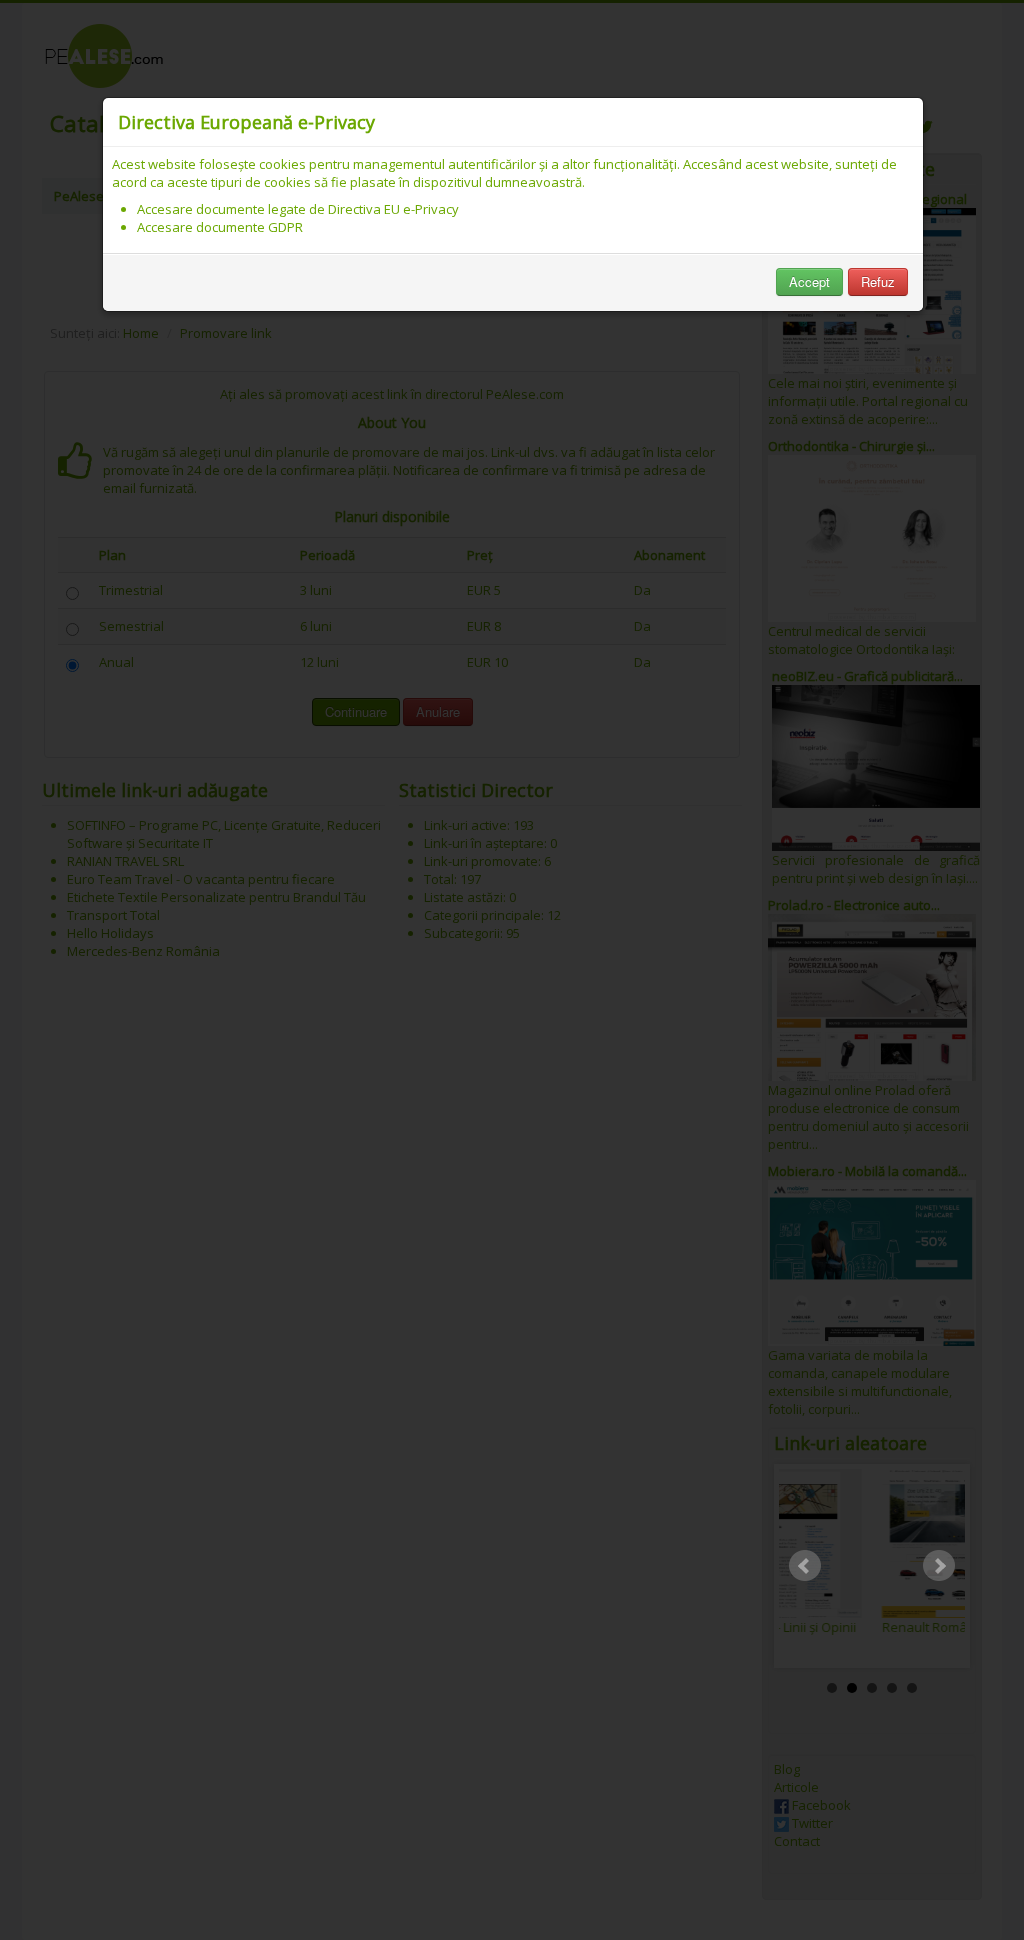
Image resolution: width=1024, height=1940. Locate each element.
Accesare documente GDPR (220, 227)
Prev (805, 1566)
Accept (809, 281)
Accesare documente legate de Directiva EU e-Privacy (298, 209)
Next (939, 1566)
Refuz (878, 281)
